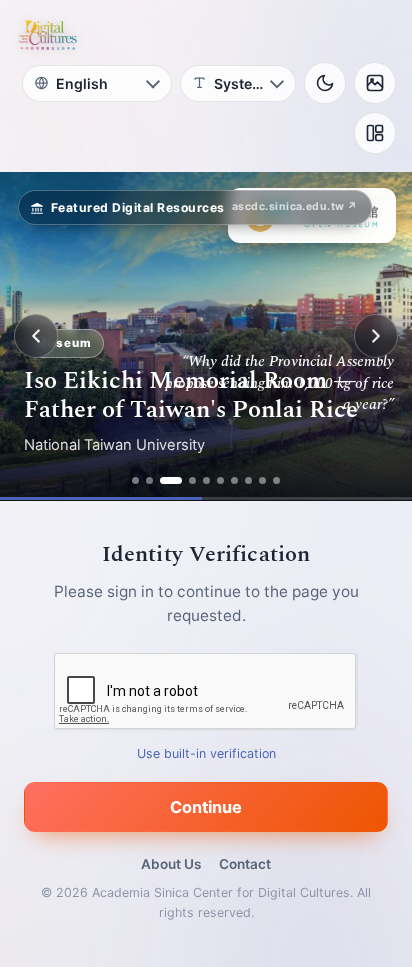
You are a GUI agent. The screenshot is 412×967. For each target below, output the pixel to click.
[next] (376, 336)
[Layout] (375, 133)
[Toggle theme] (325, 83)
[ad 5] (206, 480)
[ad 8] (248, 480)
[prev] (36, 336)
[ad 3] (171, 480)
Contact (245, 864)
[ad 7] (234, 480)
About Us (171, 864)
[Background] (375, 83)
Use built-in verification (206, 753)
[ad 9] (262, 480)
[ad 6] (220, 480)
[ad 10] (276, 480)
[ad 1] (135, 480)
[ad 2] (149, 480)
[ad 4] (192, 480)
